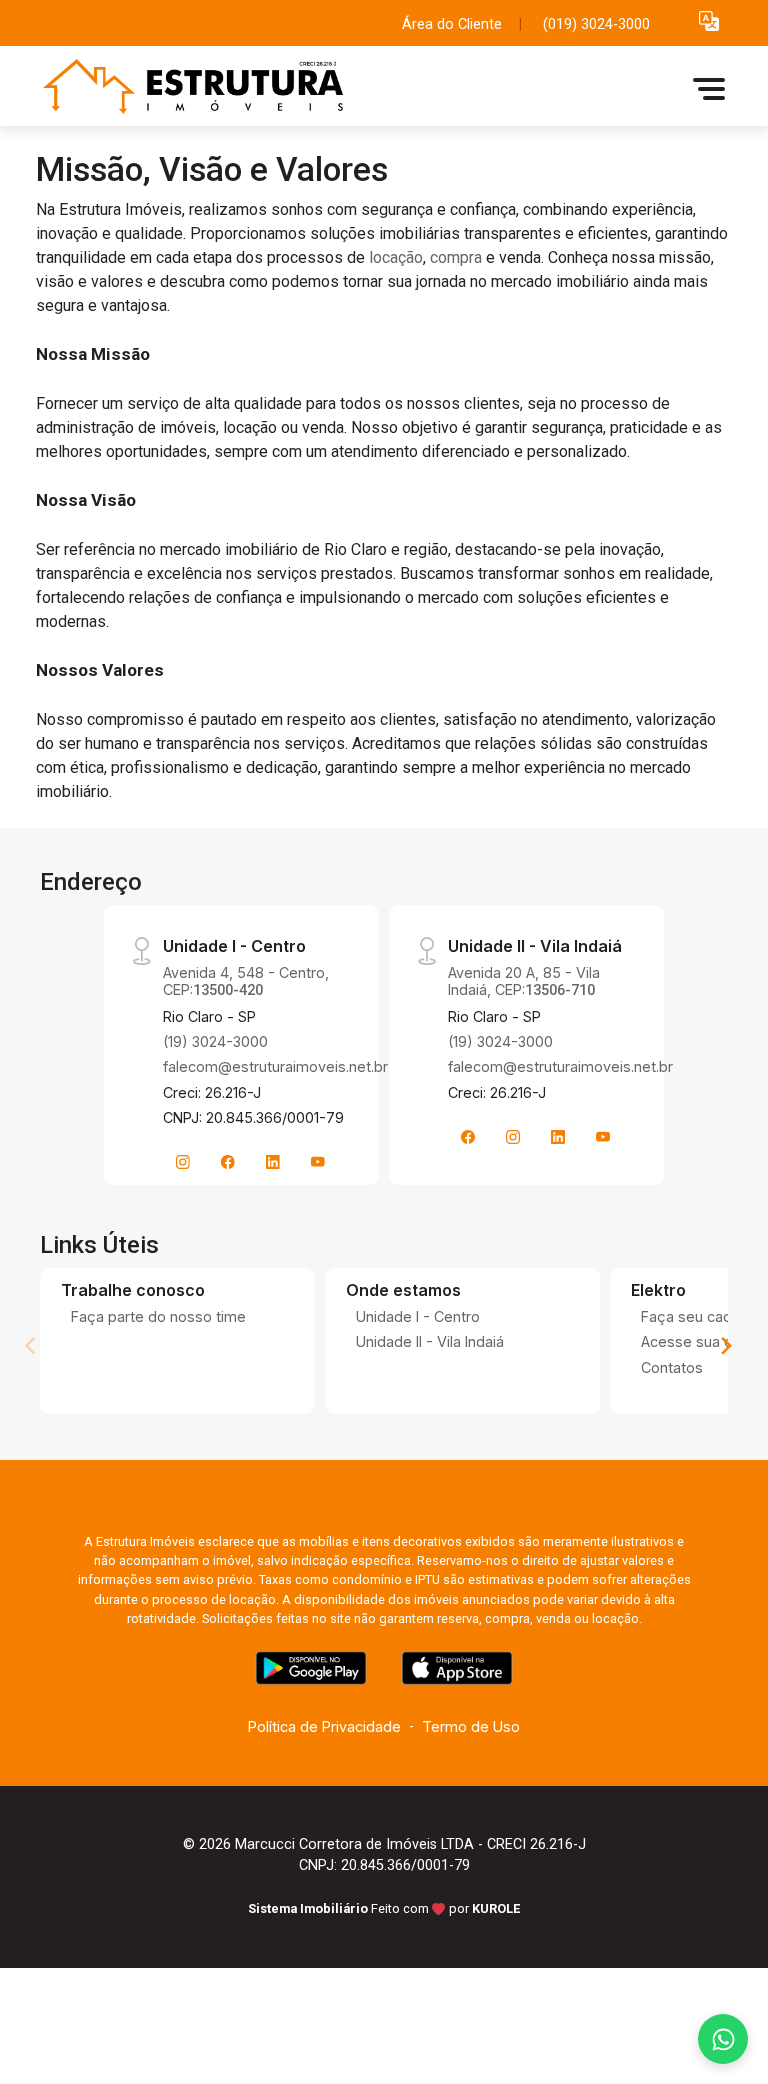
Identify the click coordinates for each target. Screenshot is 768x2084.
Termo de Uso (471, 1726)
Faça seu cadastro (704, 1316)
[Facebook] (228, 1162)
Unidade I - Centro (418, 1316)
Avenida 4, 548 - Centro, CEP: (246, 981)
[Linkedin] (273, 1162)
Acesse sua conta (701, 1341)
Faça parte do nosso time (158, 1316)
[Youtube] (318, 1162)
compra (456, 257)
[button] (709, 20)
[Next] (725, 1346)
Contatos (672, 1367)
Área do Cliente (452, 24)
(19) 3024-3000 (215, 1041)
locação (396, 257)
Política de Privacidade (324, 1726)
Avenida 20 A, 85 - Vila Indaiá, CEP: (524, 981)
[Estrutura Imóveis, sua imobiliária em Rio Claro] (186, 88)
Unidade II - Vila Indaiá (430, 1341)
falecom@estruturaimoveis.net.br (275, 1066)
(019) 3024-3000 (596, 24)
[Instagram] (183, 1162)
